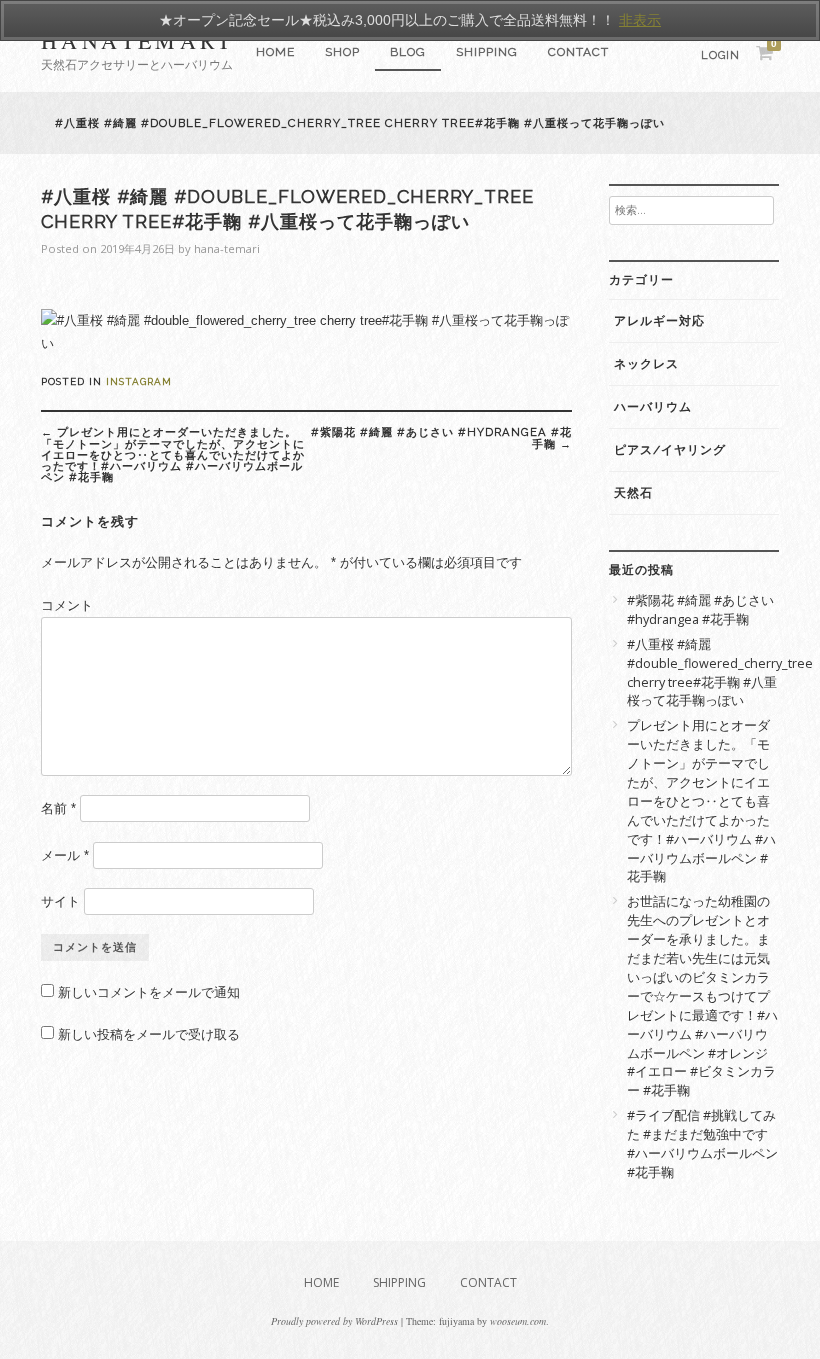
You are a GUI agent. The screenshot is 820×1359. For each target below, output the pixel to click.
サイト (60, 901)
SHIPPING (487, 52)
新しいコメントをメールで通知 (149, 992)
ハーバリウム (653, 407)
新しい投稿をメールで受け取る (149, 1034)
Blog (408, 52)
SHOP (342, 52)
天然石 (633, 493)
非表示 (640, 20)
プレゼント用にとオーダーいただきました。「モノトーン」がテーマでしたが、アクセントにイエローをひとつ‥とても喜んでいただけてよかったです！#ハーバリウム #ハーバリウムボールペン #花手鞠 (173, 454)
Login (720, 55)
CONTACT (578, 52)
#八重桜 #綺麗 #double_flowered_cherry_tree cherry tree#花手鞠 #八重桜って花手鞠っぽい (703, 673)
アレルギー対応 (659, 321)
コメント (67, 605)
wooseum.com (518, 1321)
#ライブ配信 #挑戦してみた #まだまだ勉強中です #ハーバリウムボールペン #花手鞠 (702, 1144)
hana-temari (227, 248)
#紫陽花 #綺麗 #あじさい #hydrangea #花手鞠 (441, 437)
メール (65, 855)
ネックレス (646, 364)
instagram (139, 381)
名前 (58, 808)
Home (275, 52)
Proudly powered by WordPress (334, 1321)
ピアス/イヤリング (670, 450)
